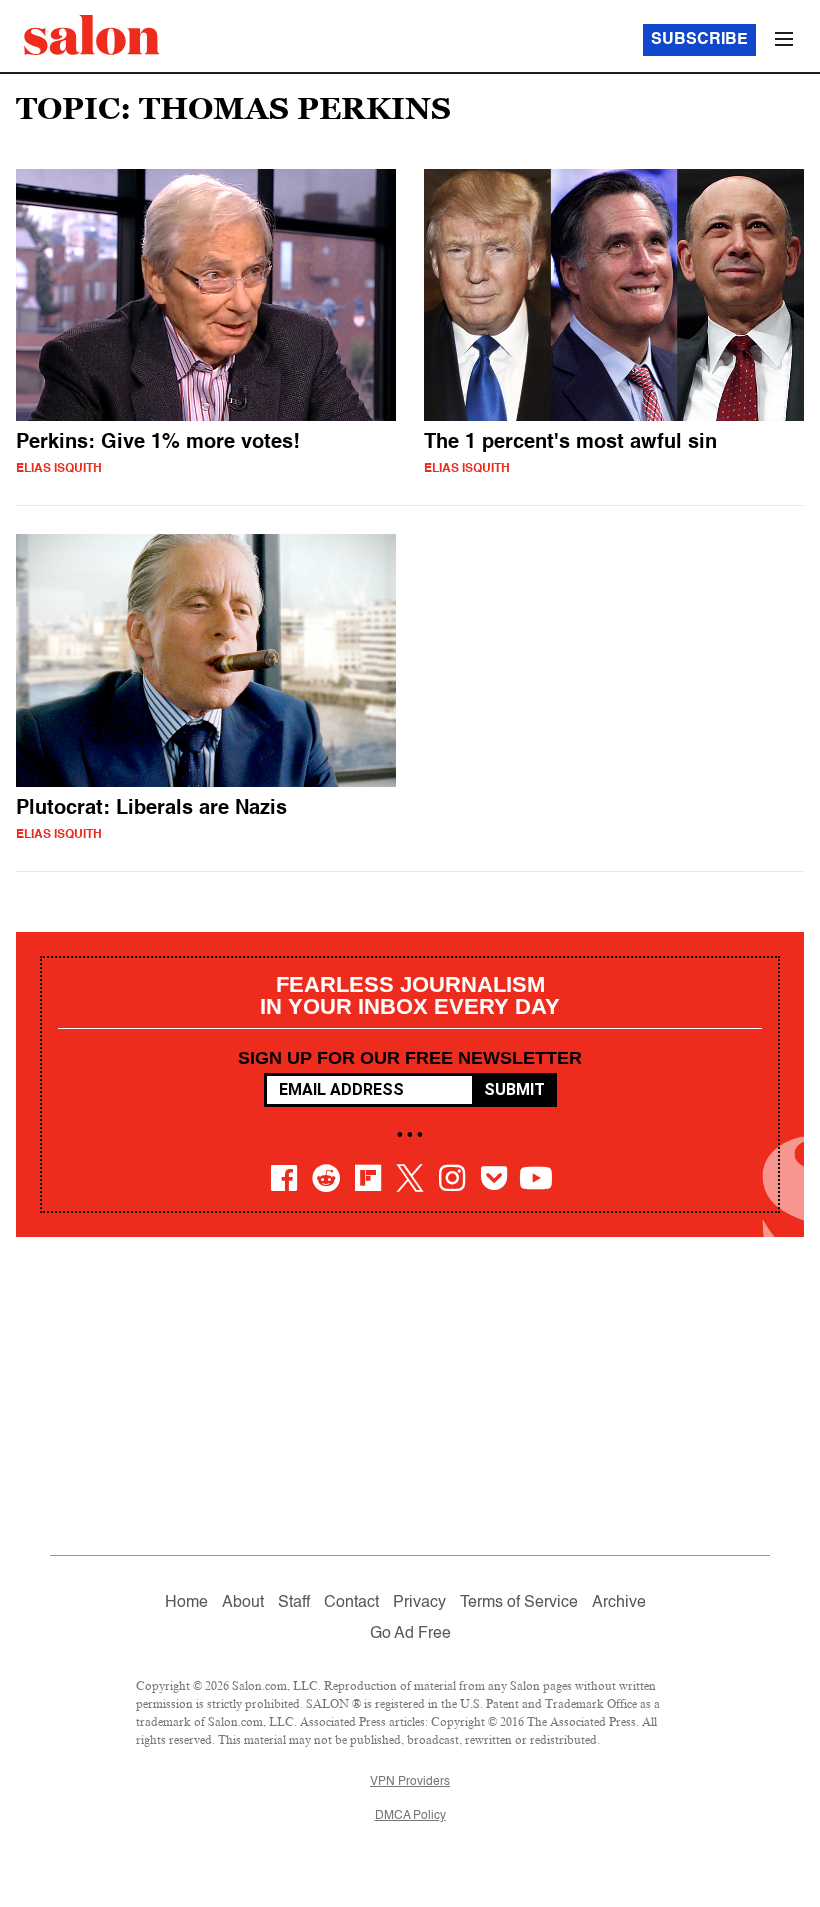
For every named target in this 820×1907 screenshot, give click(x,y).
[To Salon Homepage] (92, 35)
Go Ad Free (410, 1634)
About (243, 1603)
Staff (294, 1603)
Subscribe (699, 40)
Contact (351, 1603)
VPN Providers (410, 1782)
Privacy (419, 1603)
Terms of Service (519, 1603)
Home (186, 1603)
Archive (619, 1603)
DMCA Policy (410, 1816)
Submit (514, 1089)
